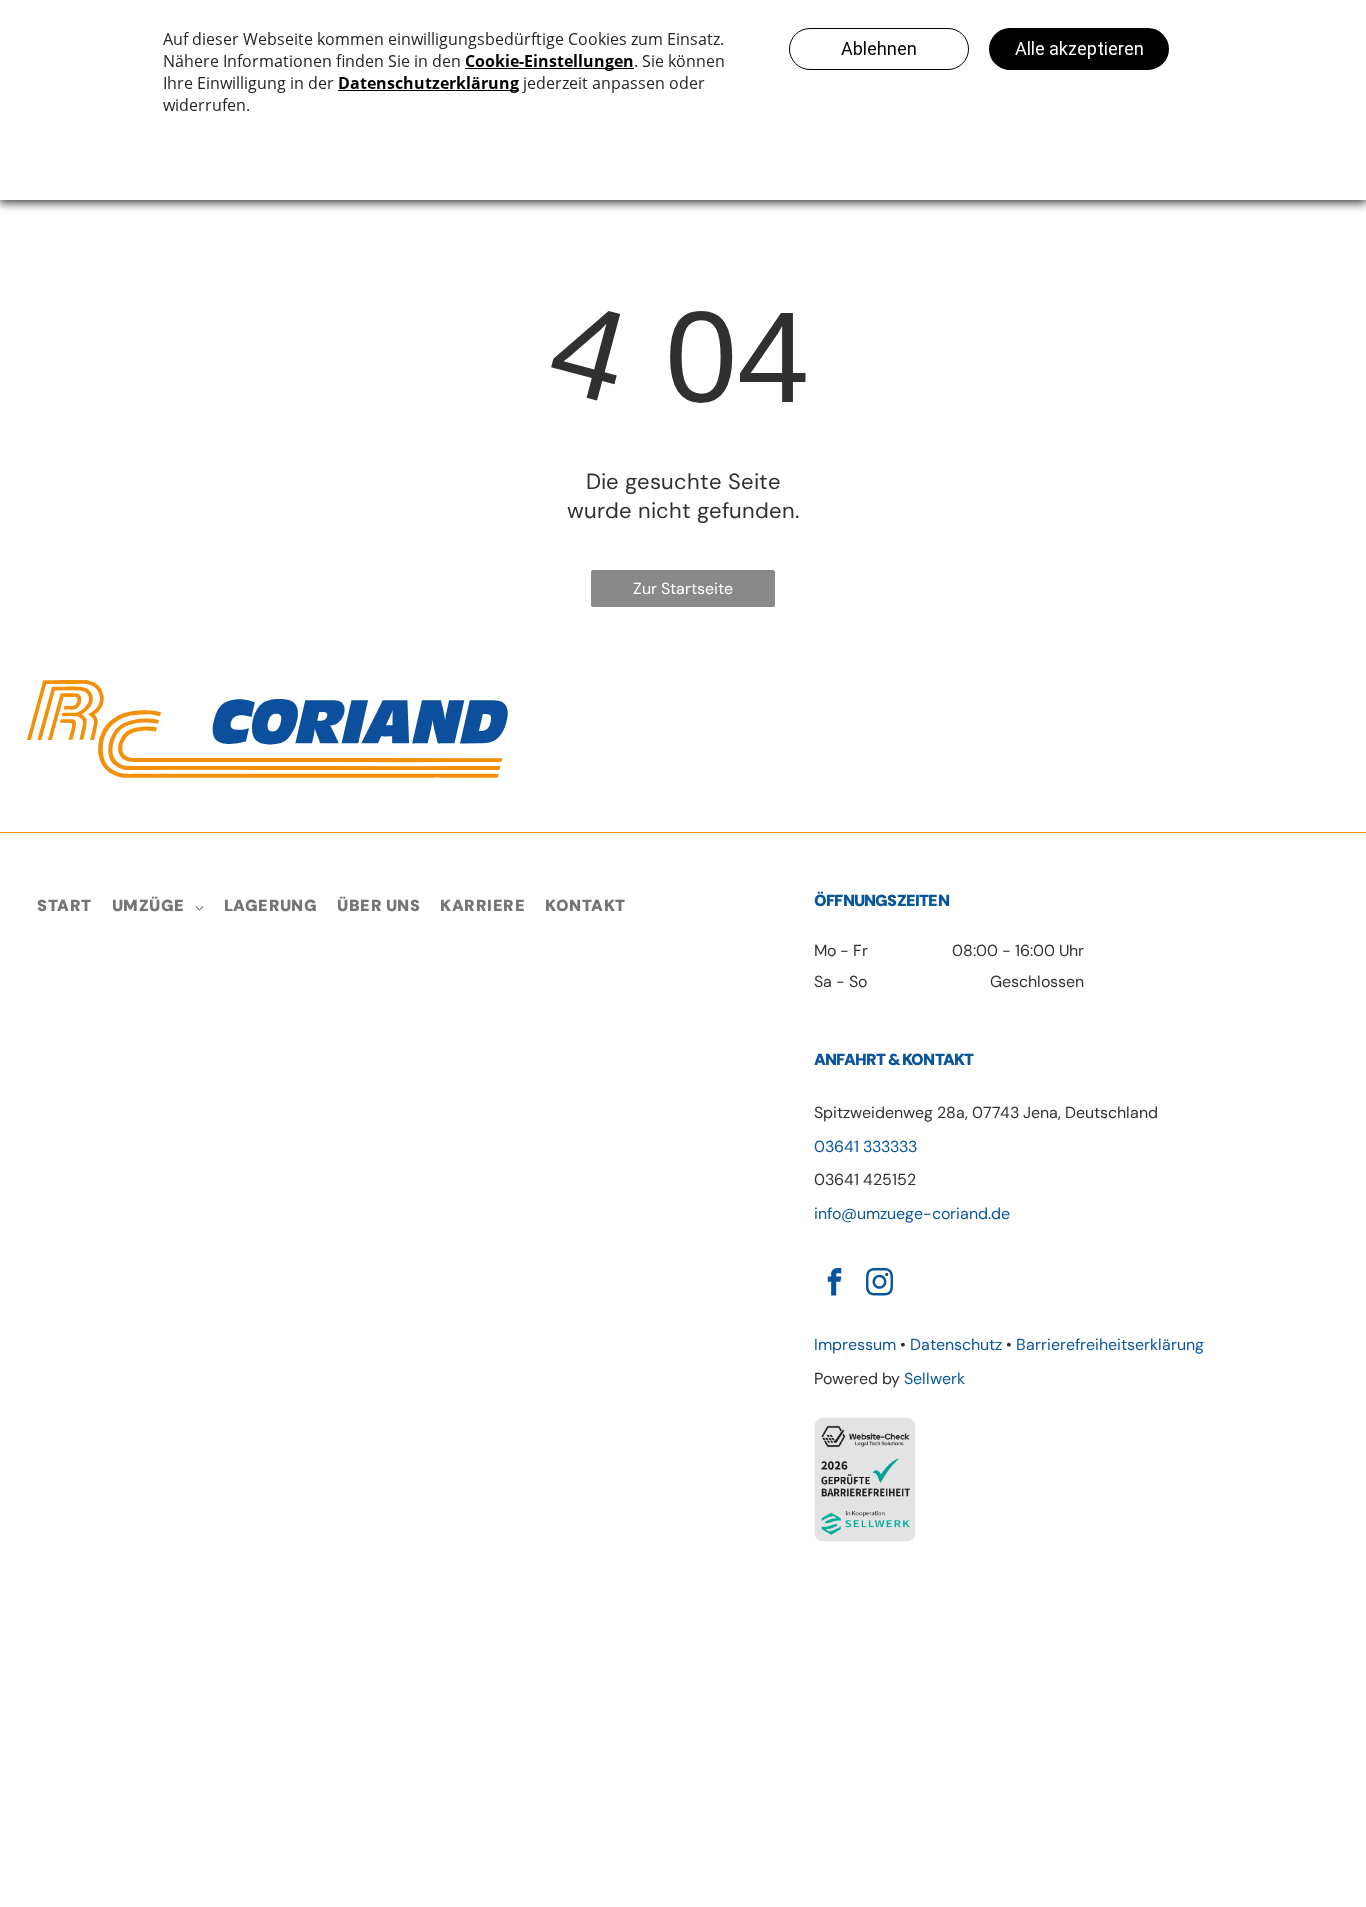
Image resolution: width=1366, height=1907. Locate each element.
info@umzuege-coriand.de (912, 1213)
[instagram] (879, 1284)
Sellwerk (934, 1378)
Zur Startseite (683, 588)
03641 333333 (865, 1146)
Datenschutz (956, 1344)
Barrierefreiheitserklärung (1110, 1344)
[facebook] (834, 1284)
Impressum (855, 1344)
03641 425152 (865, 1179)
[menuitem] (64, 905)
